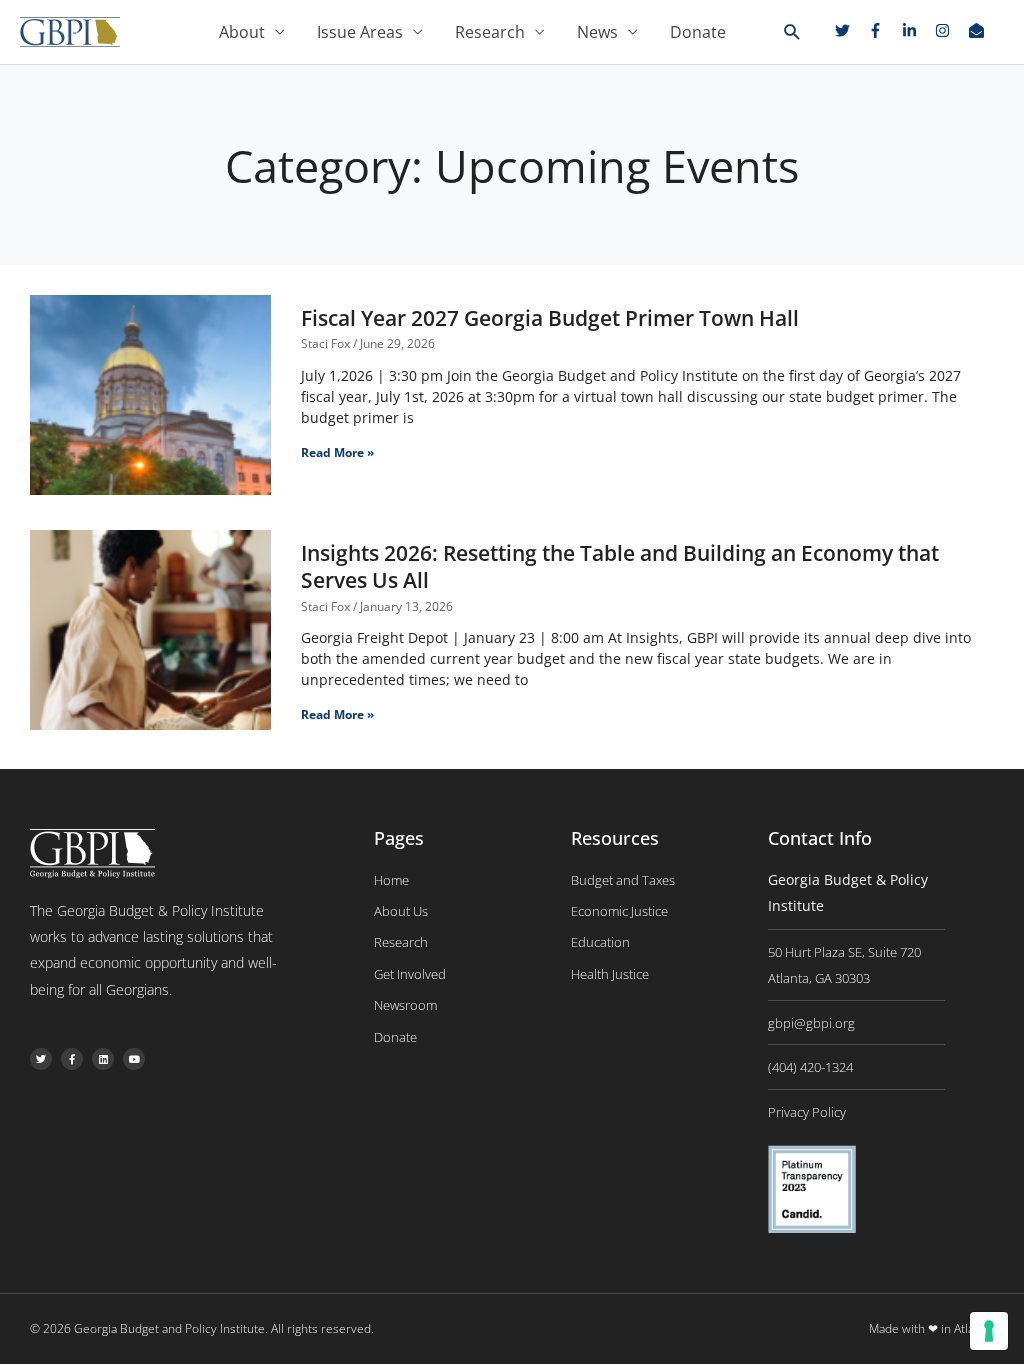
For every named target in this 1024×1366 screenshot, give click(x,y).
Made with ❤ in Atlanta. (931, 1328)
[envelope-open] (979, 30)
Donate (698, 32)
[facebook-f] (883, 30)
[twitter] (850, 30)
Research (490, 32)
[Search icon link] (792, 33)
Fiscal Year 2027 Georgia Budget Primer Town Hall (550, 318)
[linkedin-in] (917, 30)
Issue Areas (360, 32)
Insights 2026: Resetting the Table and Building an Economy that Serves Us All (620, 566)
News (597, 32)
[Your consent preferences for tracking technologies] (989, 1331)
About (242, 32)
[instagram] (950, 30)
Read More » (337, 452)
